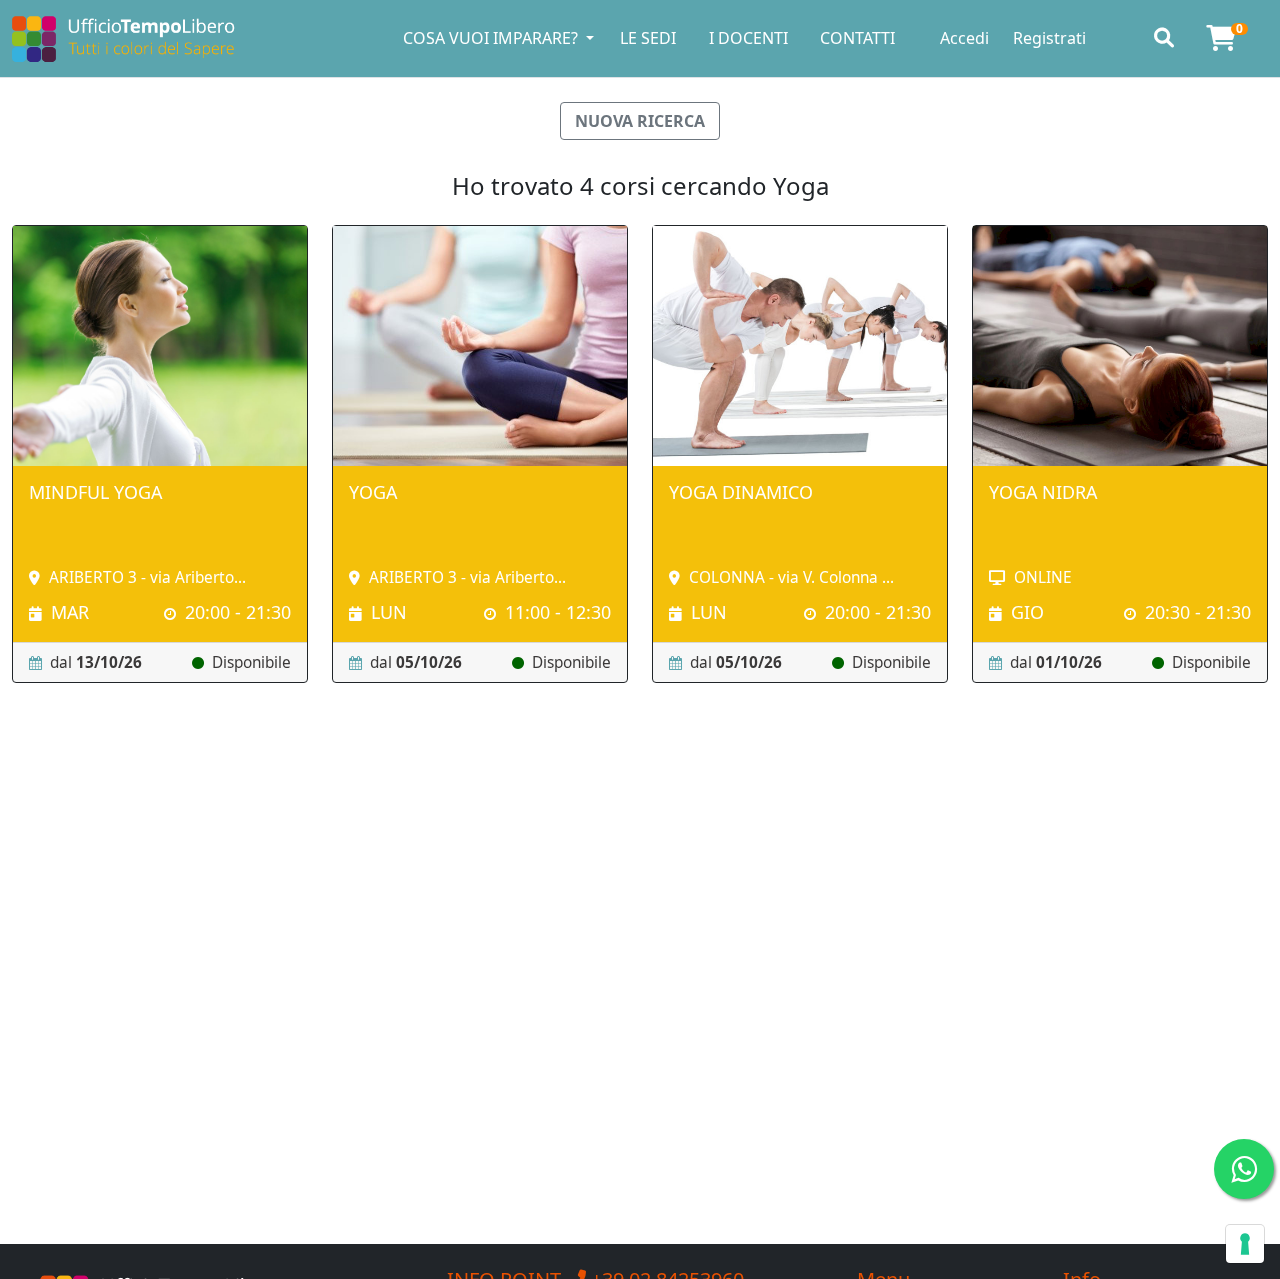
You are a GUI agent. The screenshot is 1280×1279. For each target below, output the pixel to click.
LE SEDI (648, 38)
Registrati (1049, 38)
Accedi (964, 38)
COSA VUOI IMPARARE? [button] (492, 38)
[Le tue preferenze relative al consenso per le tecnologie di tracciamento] (1245, 1244)
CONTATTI (857, 38)
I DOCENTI (748, 38)
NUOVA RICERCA (640, 121)
